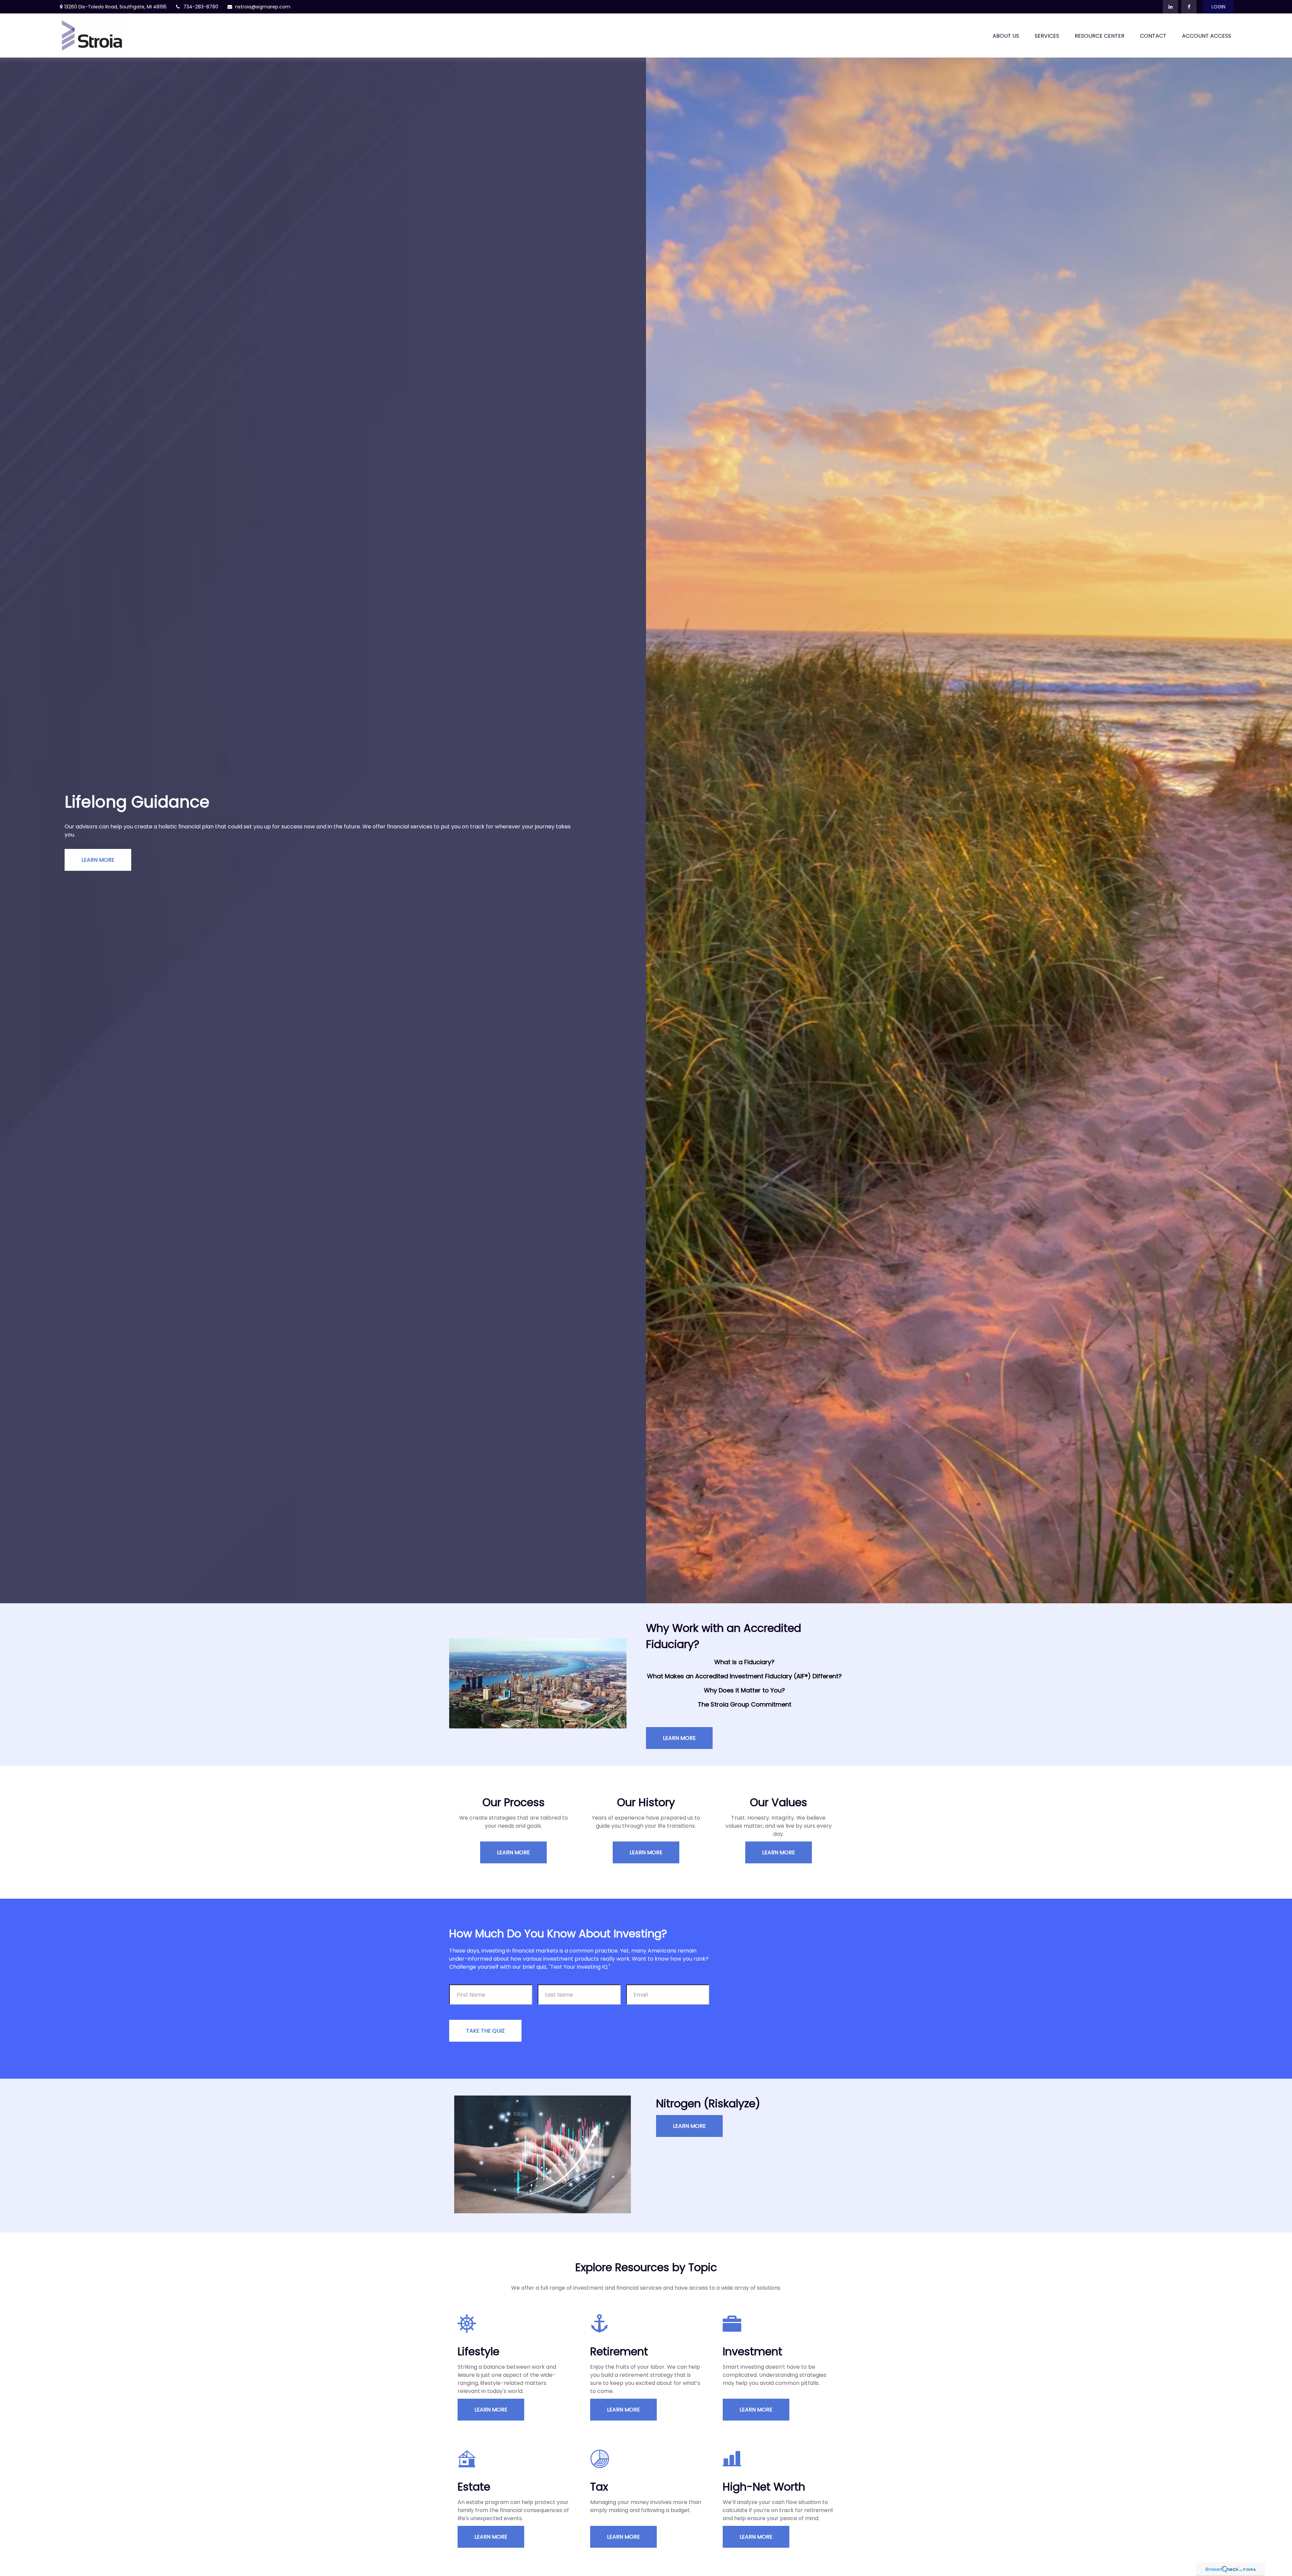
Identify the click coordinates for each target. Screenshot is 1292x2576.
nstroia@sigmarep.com (263, 7)
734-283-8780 (201, 7)
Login (1218, 7)
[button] (1006, 36)
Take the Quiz (485, 2031)
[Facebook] (1189, 7)
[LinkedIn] (1170, 7)
